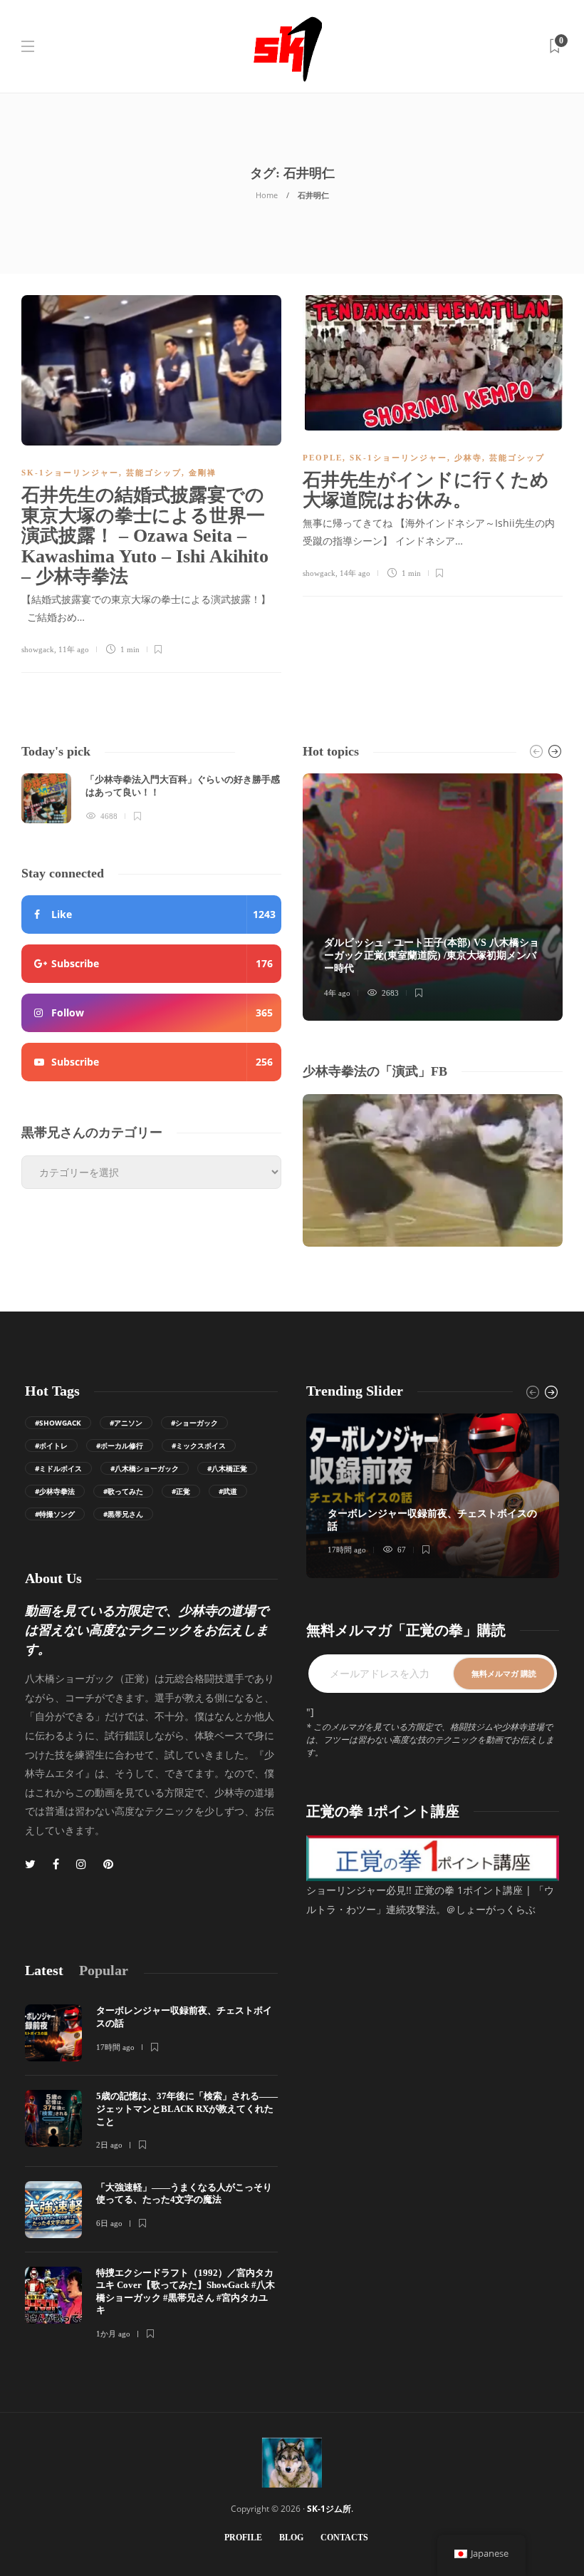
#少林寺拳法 (55, 1491)
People (323, 458)
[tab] (44, 1970)
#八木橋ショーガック (145, 1468)
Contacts (344, 2538)
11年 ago (74, 649)
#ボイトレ (51, 1446)
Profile (243, 2538)
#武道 (228, 1491)
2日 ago (109, 2145)
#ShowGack (58, 1423)
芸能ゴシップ (154, 473)
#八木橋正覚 (227, 1468)
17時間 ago (347, 1550)
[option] (151, 798)
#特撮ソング (55, 1514)
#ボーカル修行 (120, 1446)
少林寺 (468, 458)
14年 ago (355, 573)
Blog (291, 2538)
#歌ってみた (123, 1491)
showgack (38, 649)
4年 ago (337, 993)
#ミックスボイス (199, 1446)
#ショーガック (194, 1423)
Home (267, 195)
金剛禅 (203, 473)
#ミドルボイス (58, 1468)
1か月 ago (113, 2334)
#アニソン (126, 1423)
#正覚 (181, 1491)
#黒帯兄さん (123, 1514)
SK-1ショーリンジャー (70, 473)
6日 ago (109, 2223)
